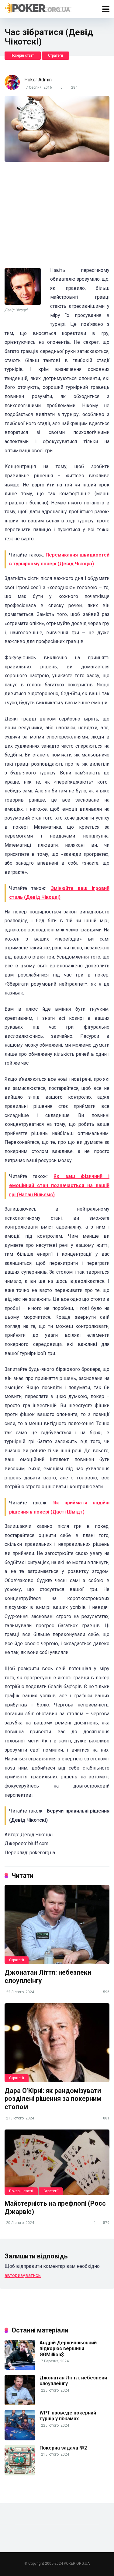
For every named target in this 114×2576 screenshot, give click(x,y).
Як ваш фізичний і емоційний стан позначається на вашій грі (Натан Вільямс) (59, 1185)
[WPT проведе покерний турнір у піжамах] (20, 2439)
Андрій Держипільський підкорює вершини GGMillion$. (68, 2348)
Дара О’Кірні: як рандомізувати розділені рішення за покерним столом (53, 2099)
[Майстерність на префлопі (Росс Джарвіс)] (57, 2162)
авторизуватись (23, 2275)
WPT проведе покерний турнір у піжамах (68, 2416)
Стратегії (55, 55)
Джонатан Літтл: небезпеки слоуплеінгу (73, 2381)
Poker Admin (38, 80)
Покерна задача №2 (63, 2448)
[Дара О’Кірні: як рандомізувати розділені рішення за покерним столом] (57, 2043)
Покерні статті (23, 55)
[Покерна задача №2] (20, 2474)
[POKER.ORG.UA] (38, 8)
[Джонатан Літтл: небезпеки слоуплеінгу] (57, 1925)
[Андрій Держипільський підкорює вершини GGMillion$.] (20, 2369)
